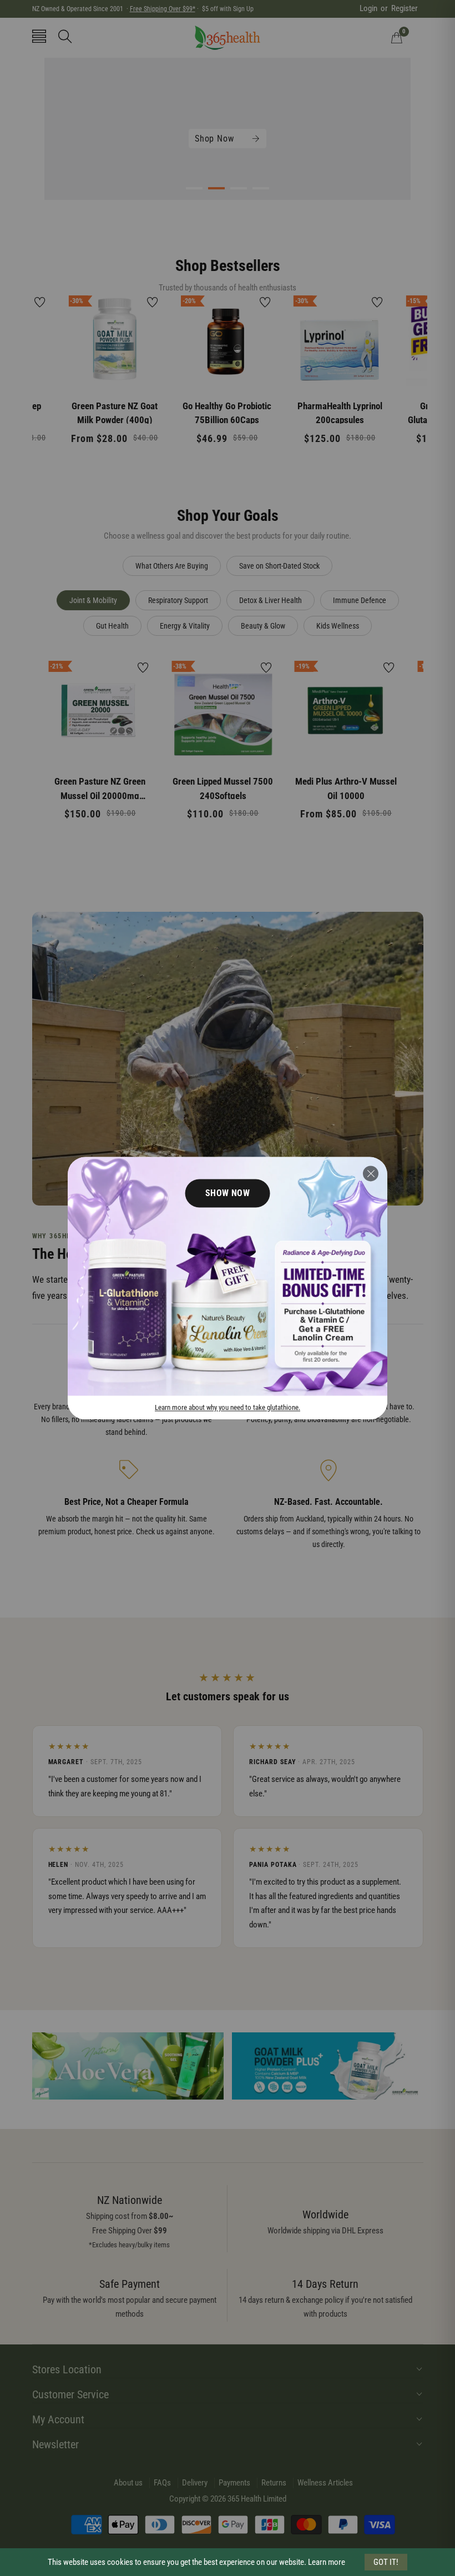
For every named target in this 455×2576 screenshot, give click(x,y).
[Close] (371, 1173)
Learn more (327, 2562)
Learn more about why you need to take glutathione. (228, 1407)
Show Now (228, 1193)
